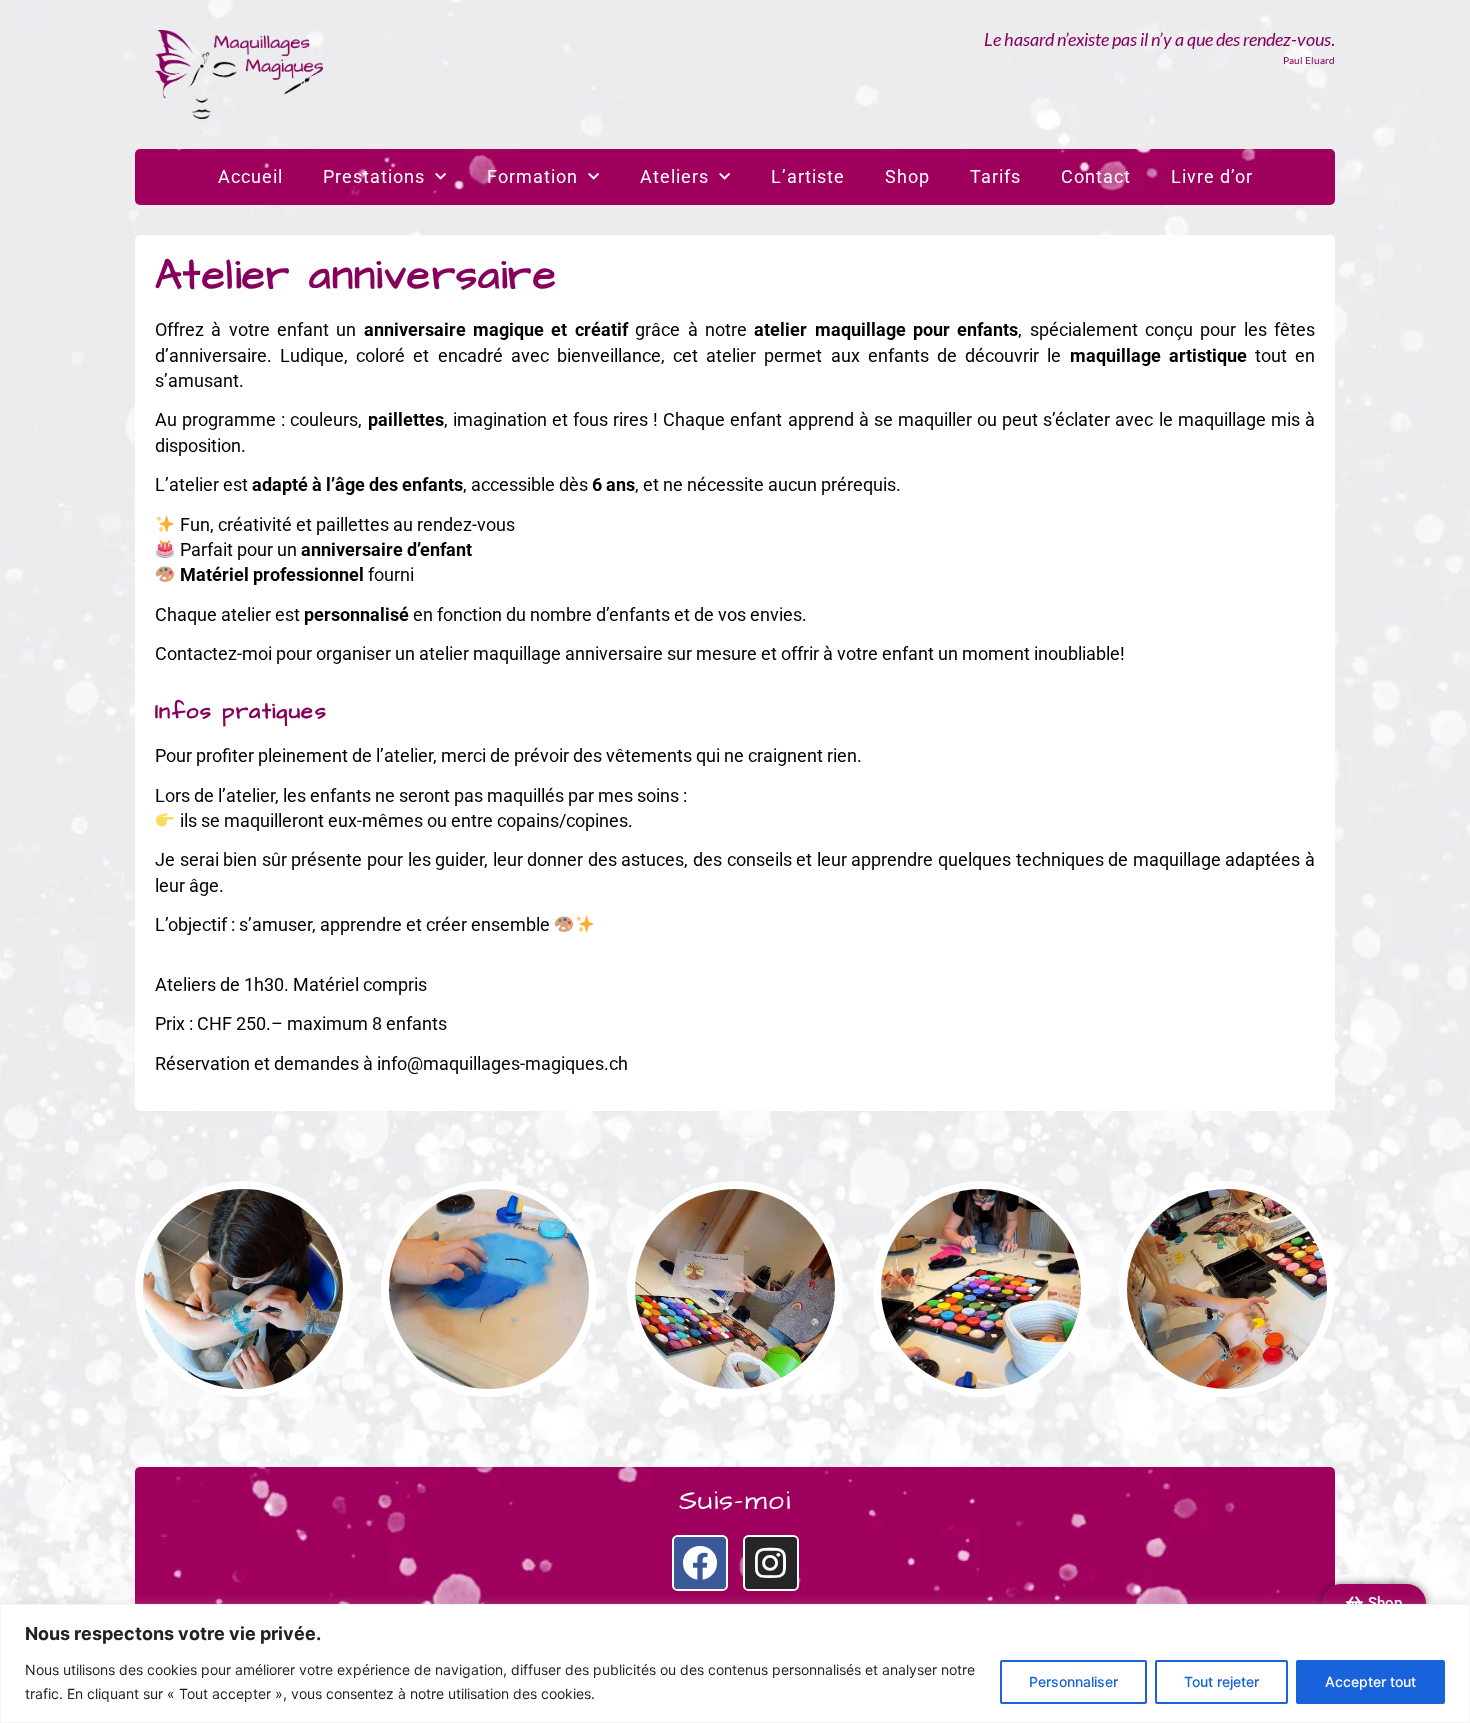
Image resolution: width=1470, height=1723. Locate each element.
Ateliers (674, 176)
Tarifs (995, 176)
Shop (907, 176)
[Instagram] (771, 1563)
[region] (735, 1663)
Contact (1096, 176)
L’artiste (808, 176)
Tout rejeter (1221, 1681)
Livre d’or (1212, 176)
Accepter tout (1370, 1681)
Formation (532, 176)
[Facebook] (700, 1563)
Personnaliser (1073, 1681)
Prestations (374, 176)
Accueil (250, 176)
